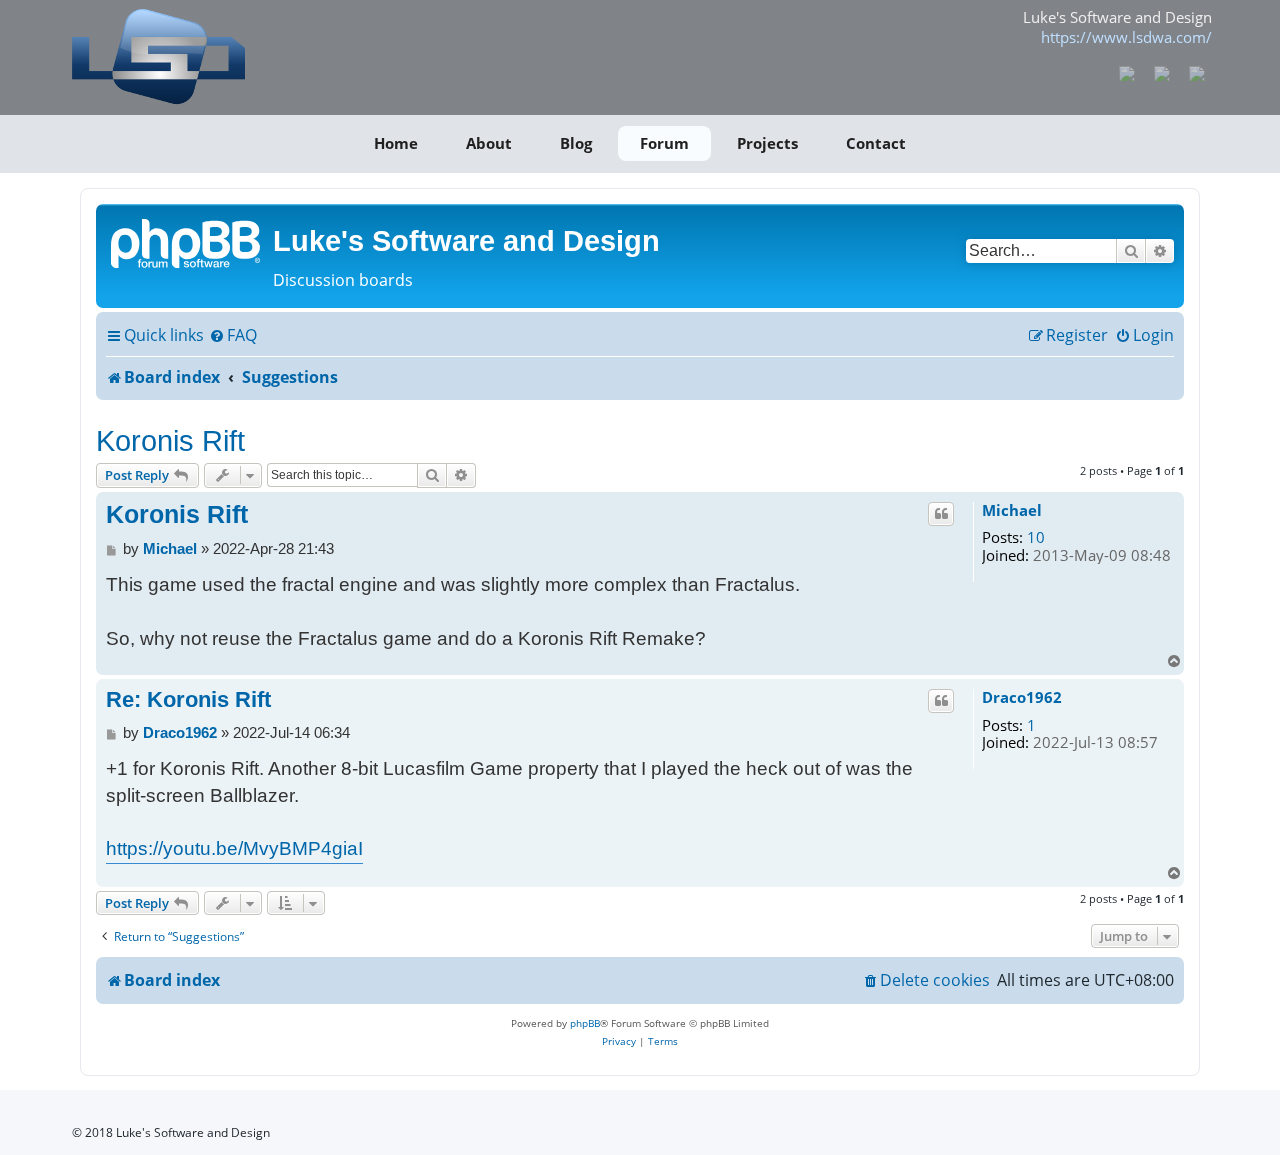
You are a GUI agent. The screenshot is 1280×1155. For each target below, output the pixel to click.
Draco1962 (1022, 698)
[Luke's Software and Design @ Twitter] (1196, 72)
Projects (767, 143)
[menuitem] (233, 336)
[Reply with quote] (941, 514)
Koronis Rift (170, 440)
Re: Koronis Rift (188, 699)
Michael (1012, 511)
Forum (664, 143)
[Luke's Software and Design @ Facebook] (1127, 72)
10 (1036, 538)
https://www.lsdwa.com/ (1126, 37)
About (489, 143)
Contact (876, 143)
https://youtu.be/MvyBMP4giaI (234, 848)
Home (396, 143)
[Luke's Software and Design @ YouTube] (1162, 72)
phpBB (585, 1023)
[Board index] (187, 242)
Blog (576, 143)
